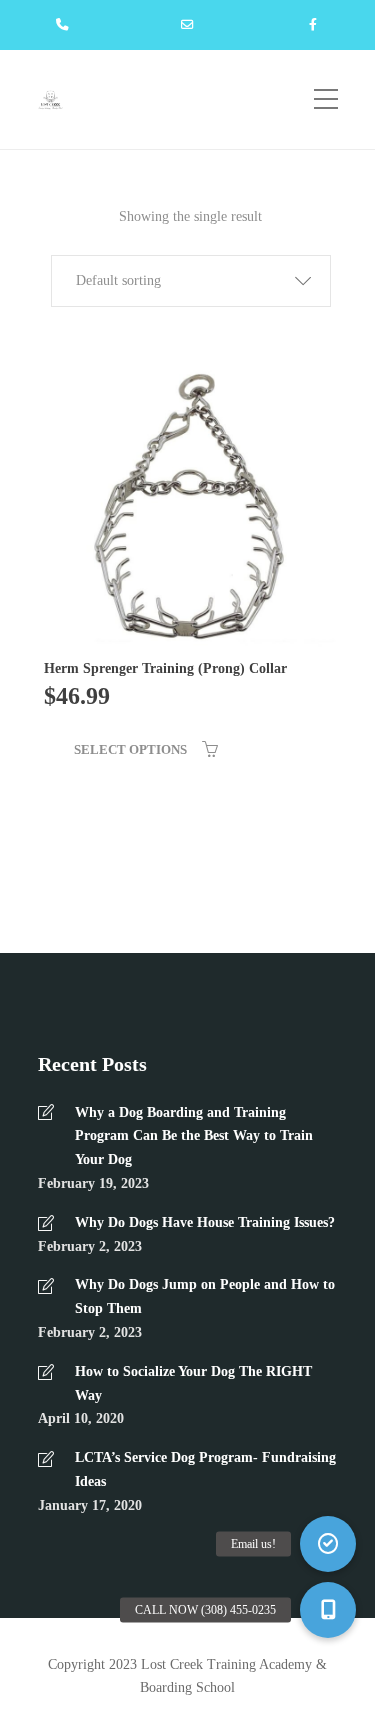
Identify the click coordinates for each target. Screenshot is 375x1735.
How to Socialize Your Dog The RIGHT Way (193, 1383)
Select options (130, 749)
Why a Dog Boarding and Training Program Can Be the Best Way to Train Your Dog (194, 1136)
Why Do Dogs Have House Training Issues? (205, 1222)
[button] (191, 281)
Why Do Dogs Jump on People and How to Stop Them (205, 1296)
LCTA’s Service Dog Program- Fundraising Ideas (205, 1469)
